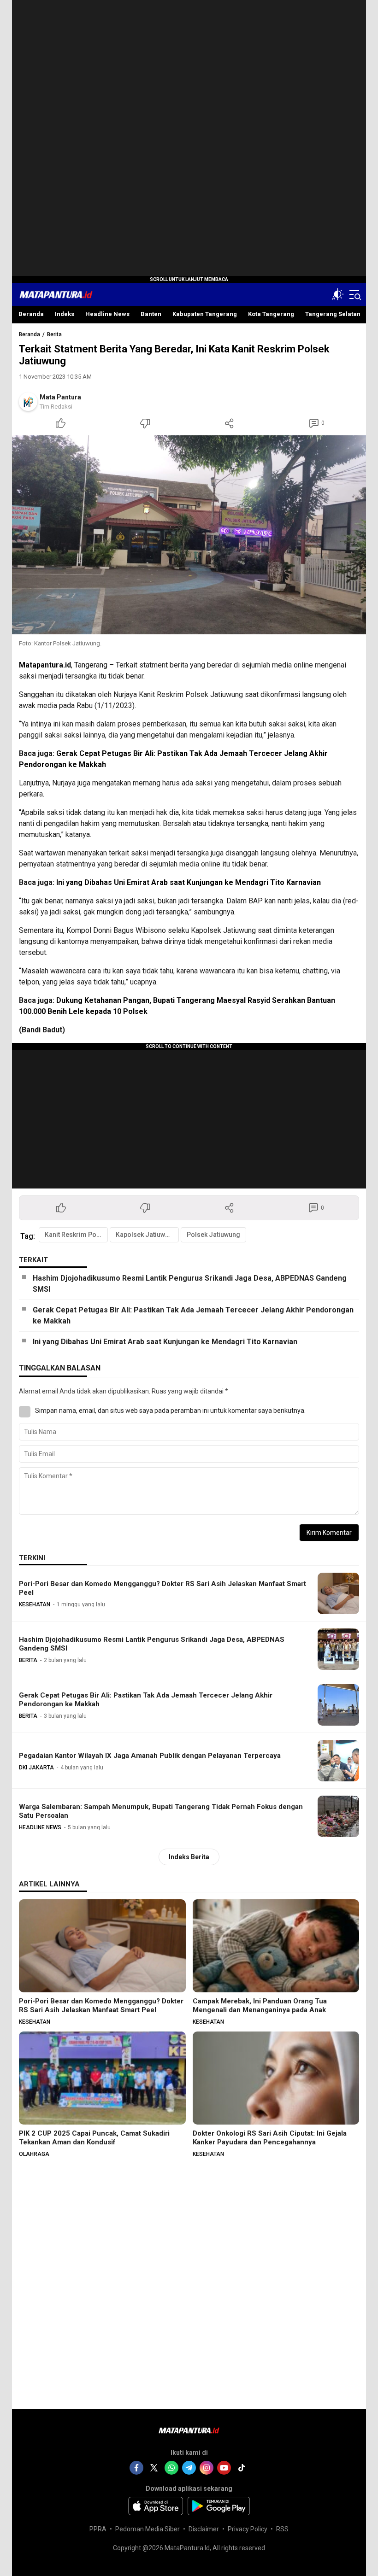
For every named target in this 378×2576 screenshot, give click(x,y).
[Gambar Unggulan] (189, 535)
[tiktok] (242, 2468)
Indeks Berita (189, 1857)
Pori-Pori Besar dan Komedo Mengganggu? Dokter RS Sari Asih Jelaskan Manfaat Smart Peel (162, 1588)
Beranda (30, 334)
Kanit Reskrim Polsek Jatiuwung (76, 1235)
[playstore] (219, 2506)
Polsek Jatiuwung (213, 1235)
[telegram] (189, 2468)
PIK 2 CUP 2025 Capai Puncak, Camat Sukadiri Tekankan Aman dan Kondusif (94, 2138)
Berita (54, 334)
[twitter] (154, 2468)
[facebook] (136, 2468)
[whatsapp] (171, 2468)
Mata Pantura (60, 397)
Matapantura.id (45, 665)
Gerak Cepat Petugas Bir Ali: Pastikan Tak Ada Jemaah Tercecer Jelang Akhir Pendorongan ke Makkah (193, 1315)
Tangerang (91, 665)
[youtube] (224, 2468)
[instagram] (207, 2468)
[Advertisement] (189, 138)
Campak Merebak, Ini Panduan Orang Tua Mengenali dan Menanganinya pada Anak (260, 2005)
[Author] (28, 402)
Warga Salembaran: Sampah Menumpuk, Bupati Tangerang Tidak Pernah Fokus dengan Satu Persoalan (161, 1811)
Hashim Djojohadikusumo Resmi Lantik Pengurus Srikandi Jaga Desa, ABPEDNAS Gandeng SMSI (190, 1284)
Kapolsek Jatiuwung (146, 1235)
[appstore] (156, 2506)
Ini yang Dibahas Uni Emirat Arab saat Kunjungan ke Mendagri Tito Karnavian (189, 882)
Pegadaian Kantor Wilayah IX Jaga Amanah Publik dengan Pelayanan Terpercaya (150, 1756)
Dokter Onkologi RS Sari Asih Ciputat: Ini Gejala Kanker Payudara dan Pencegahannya (270, 2138)
